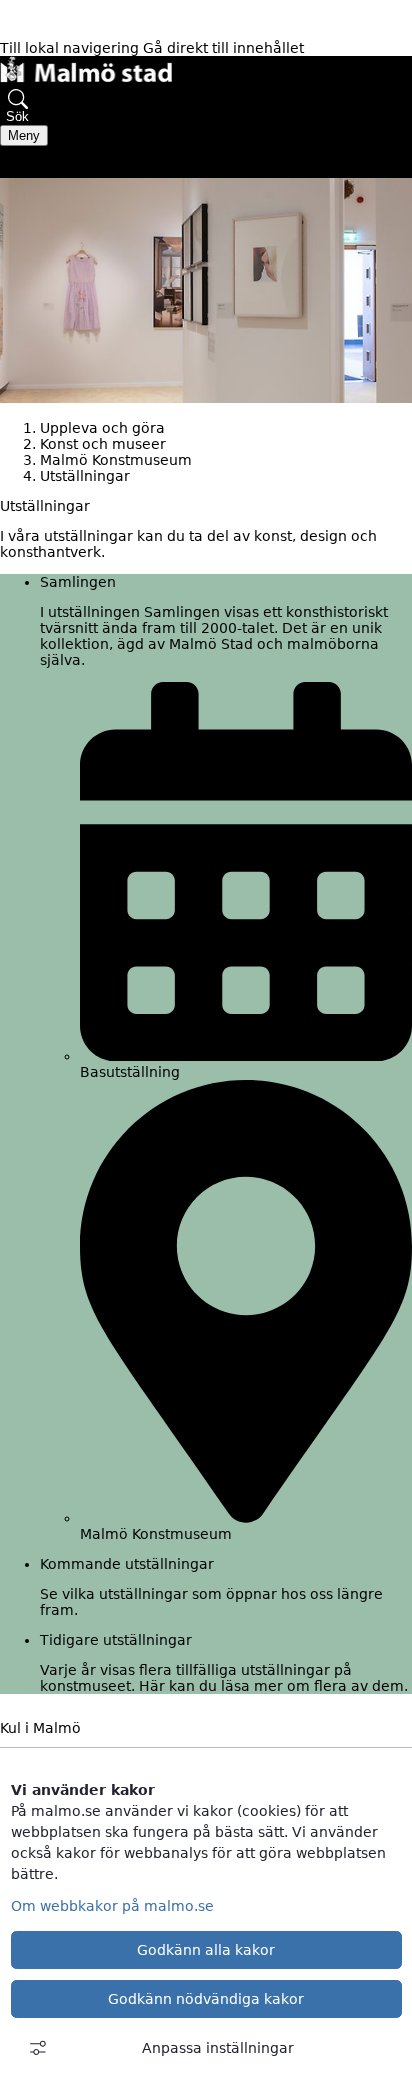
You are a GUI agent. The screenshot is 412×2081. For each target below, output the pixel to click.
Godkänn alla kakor (206, 1950)
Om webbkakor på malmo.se (112, 1906)
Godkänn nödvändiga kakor (206, 1999)
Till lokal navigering (71, 48)
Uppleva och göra (102, 428)
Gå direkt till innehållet (223, 48)
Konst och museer (103, 444)
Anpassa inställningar (218, 2048)
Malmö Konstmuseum (116, 460)
